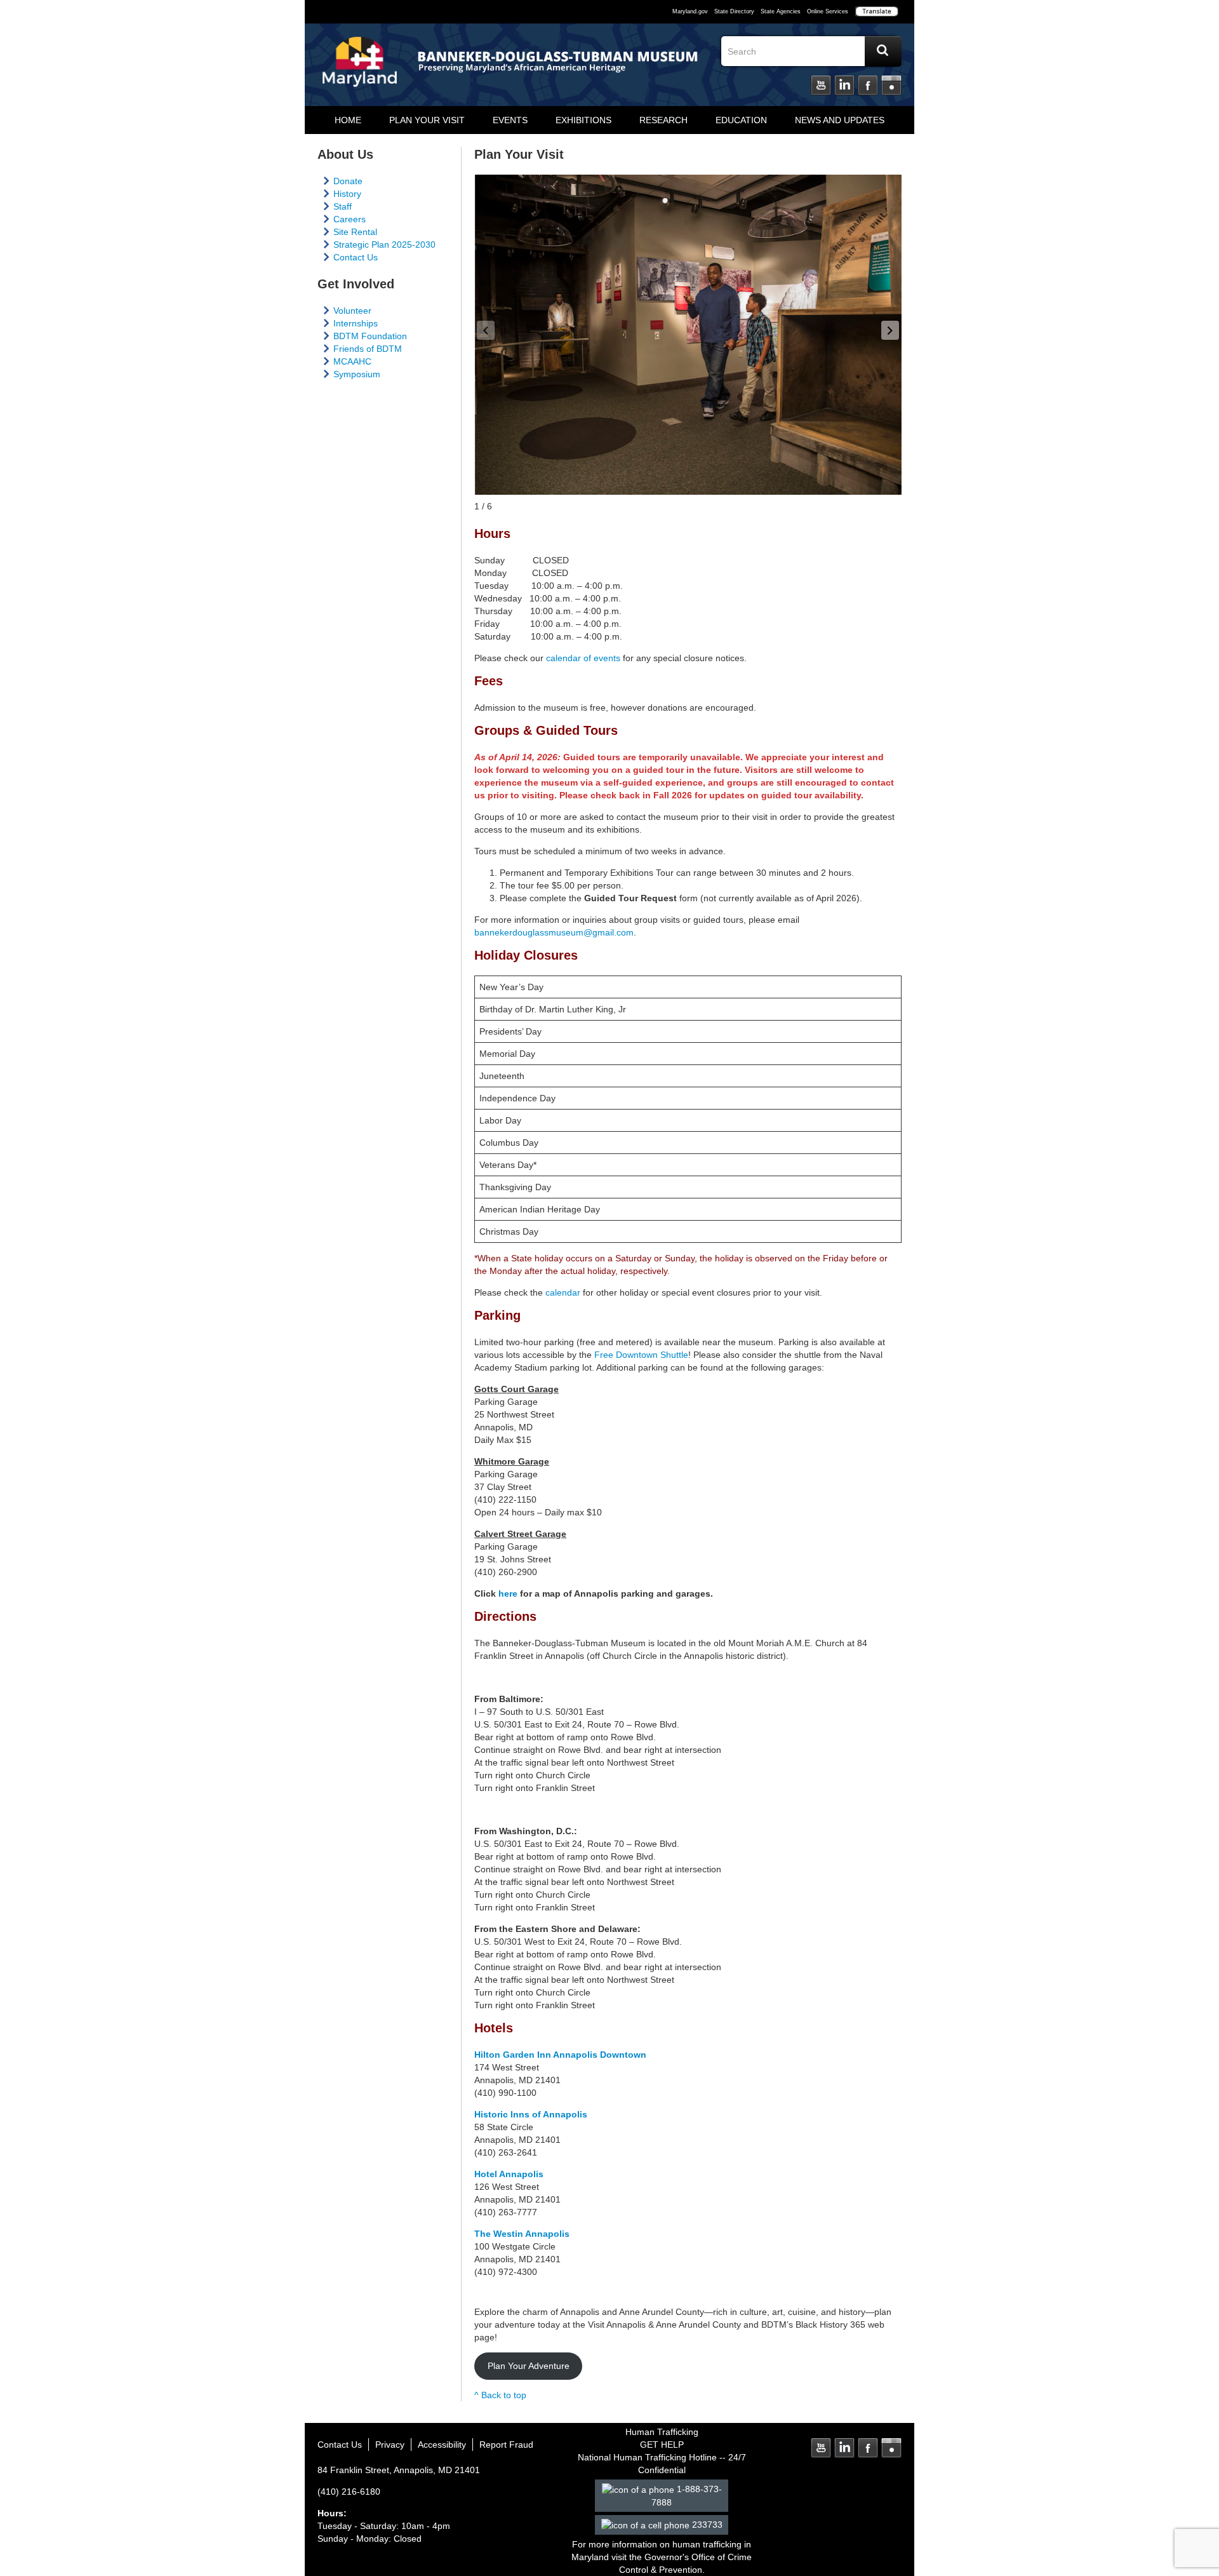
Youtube (821, 86)
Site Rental (355, 232)
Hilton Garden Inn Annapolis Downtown (560, 2055)
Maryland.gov (690, 11)
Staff (343, 206)
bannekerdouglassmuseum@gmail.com (554, 932)
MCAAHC (352, 361)
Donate (348, 181)
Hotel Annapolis (509, 2174)
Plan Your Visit (427, 120)
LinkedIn (844, 86)
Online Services (828, 11)
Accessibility (442, 2445)
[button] (890, 330)
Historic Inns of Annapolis (531, 2114)
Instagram (891, 86)
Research (663, 120)
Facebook (868, 86)
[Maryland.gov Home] (360, 68)
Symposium (357, 374)
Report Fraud (506, 2445)
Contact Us (356, 257)
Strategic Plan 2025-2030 (384, 245)
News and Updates (840, 120)
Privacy (390, 2445)
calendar (563, 1292)
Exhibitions (583, 120)
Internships (356, 323)
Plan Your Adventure (529, 2366)
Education (741, 120)
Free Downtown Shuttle (641, 1355)
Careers (350, 219)
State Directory (734, 11)
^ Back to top (500, 2395)
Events (510, 120)
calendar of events (583, 658)
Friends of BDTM (368, 349)
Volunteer (352, 311)
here (508, 1593)
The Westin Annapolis (522, 2234)
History (347, 194)
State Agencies (781, 11)
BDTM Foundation (370, 336)
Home (348, 120)
